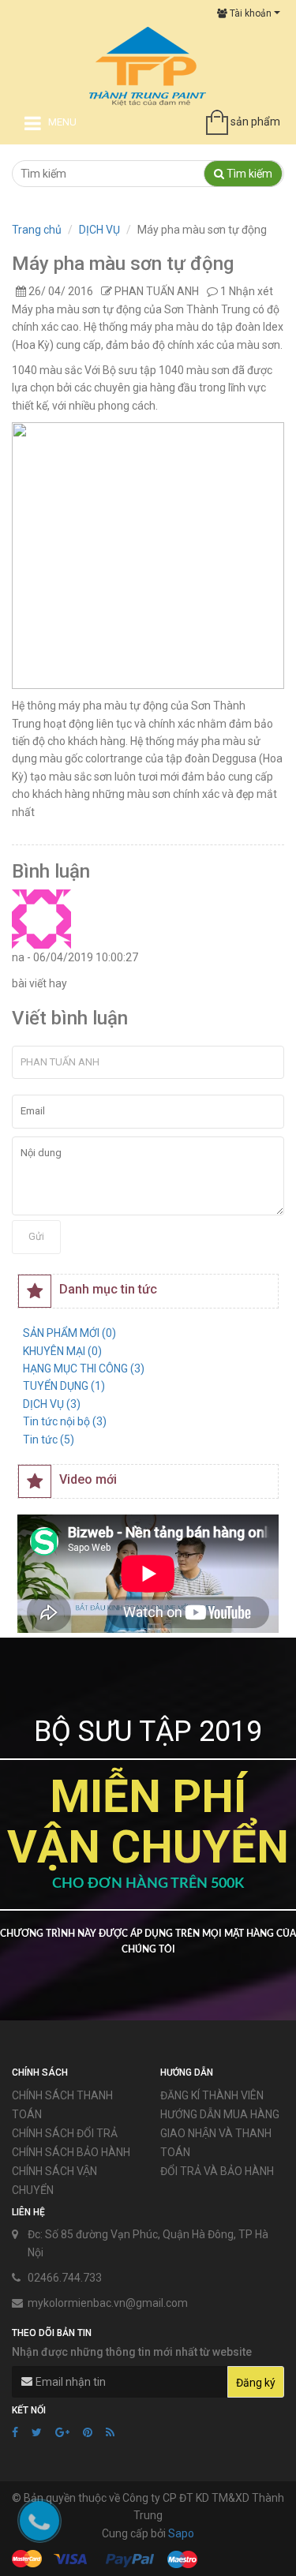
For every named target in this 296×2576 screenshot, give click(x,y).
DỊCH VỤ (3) (52, 1404)
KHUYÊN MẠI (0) (62, 1351)
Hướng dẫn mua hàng (220, 2114)
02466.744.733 (65, 2278)
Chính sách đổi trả (65, 2133)
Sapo (181, 2533)
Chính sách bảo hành (71, 2152)
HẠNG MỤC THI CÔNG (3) (84, 1368)
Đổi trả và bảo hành (217, 2171)
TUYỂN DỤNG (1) (64, 1386)
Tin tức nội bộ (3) (65, 1421)
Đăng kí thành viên (212, 2095)
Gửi (36, 1236)
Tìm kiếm (248, 174)
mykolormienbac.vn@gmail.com (108, 2303)
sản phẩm (255, 122)
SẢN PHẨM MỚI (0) (69, 1333)
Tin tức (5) (49, 1440)
